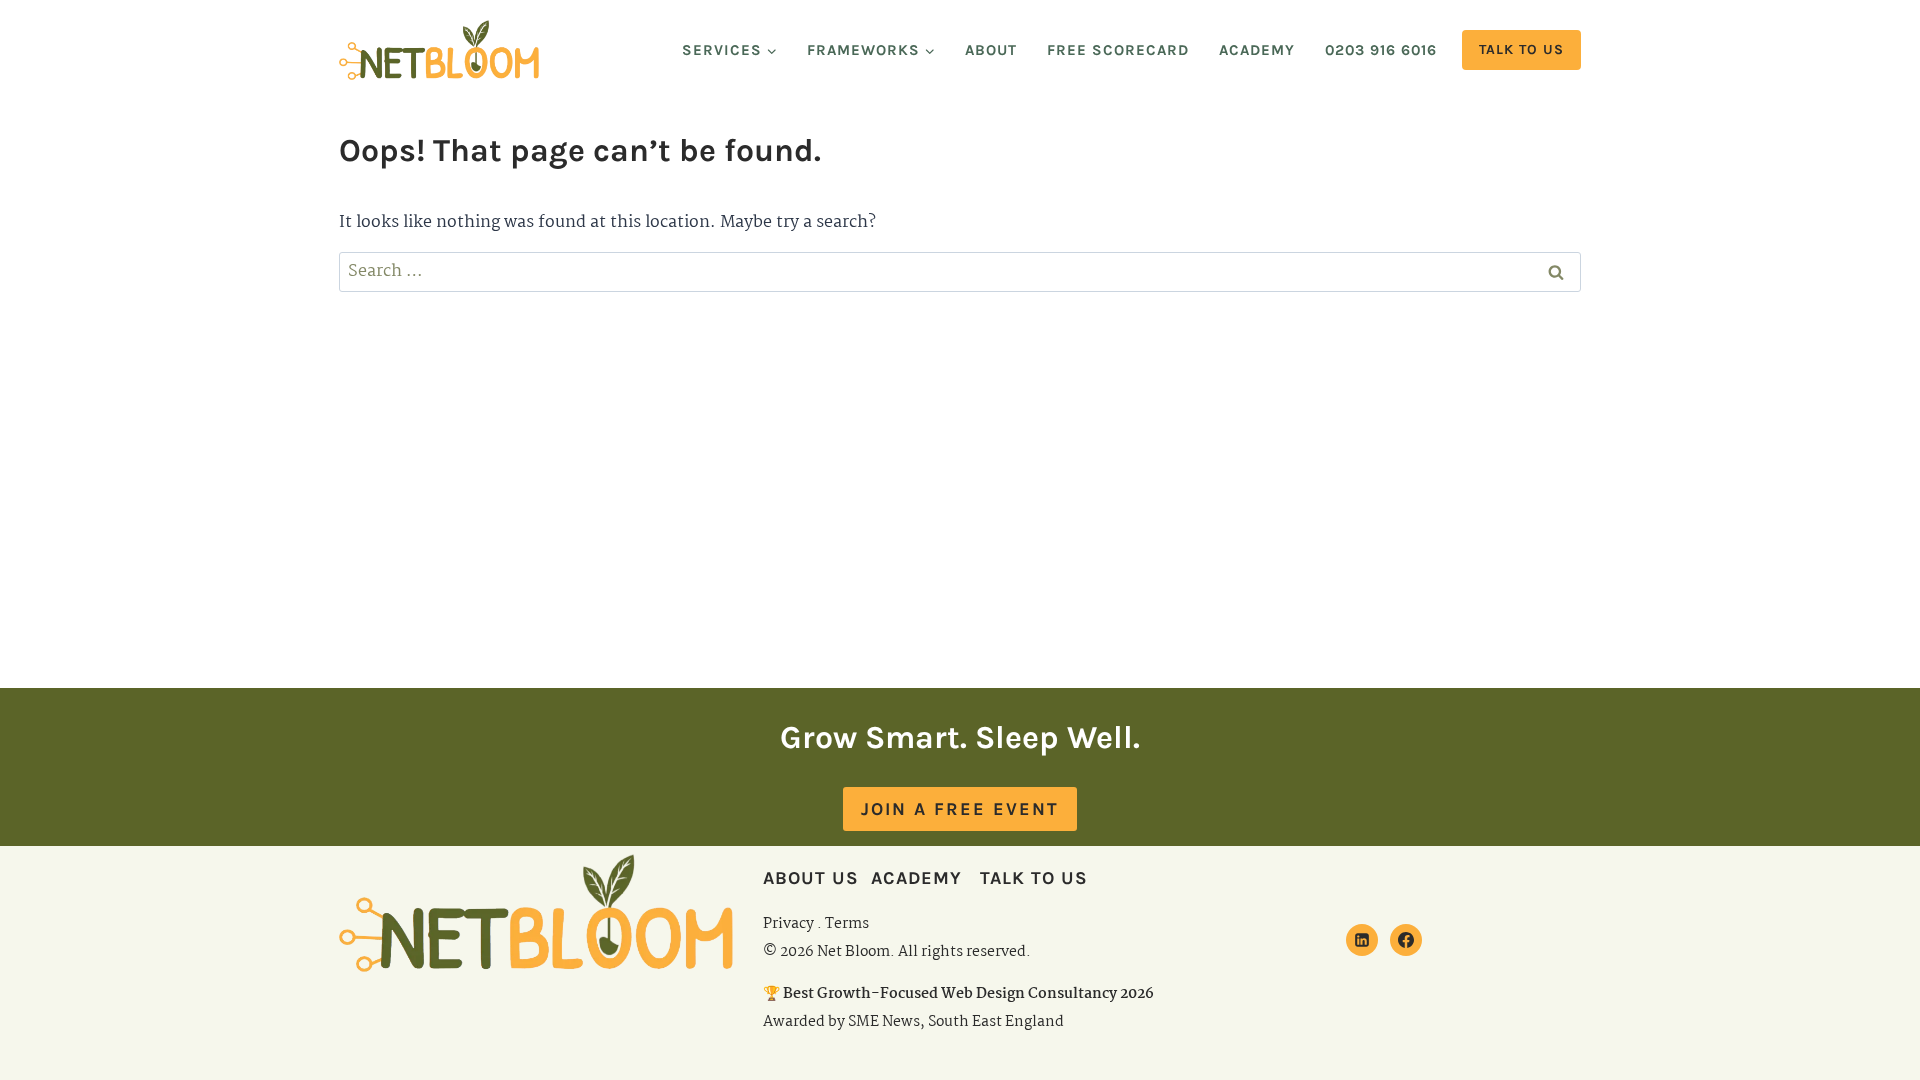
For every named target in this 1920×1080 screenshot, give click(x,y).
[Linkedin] (1362, 940)
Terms (847, 924)
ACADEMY (916, 878)
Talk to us (1521, 49)
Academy (1257, 50)
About (991, 50)
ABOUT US (811, 878)
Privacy (788, 924)
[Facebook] (1406, 940)
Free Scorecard (1118, 50)
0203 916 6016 (1381, 50)
